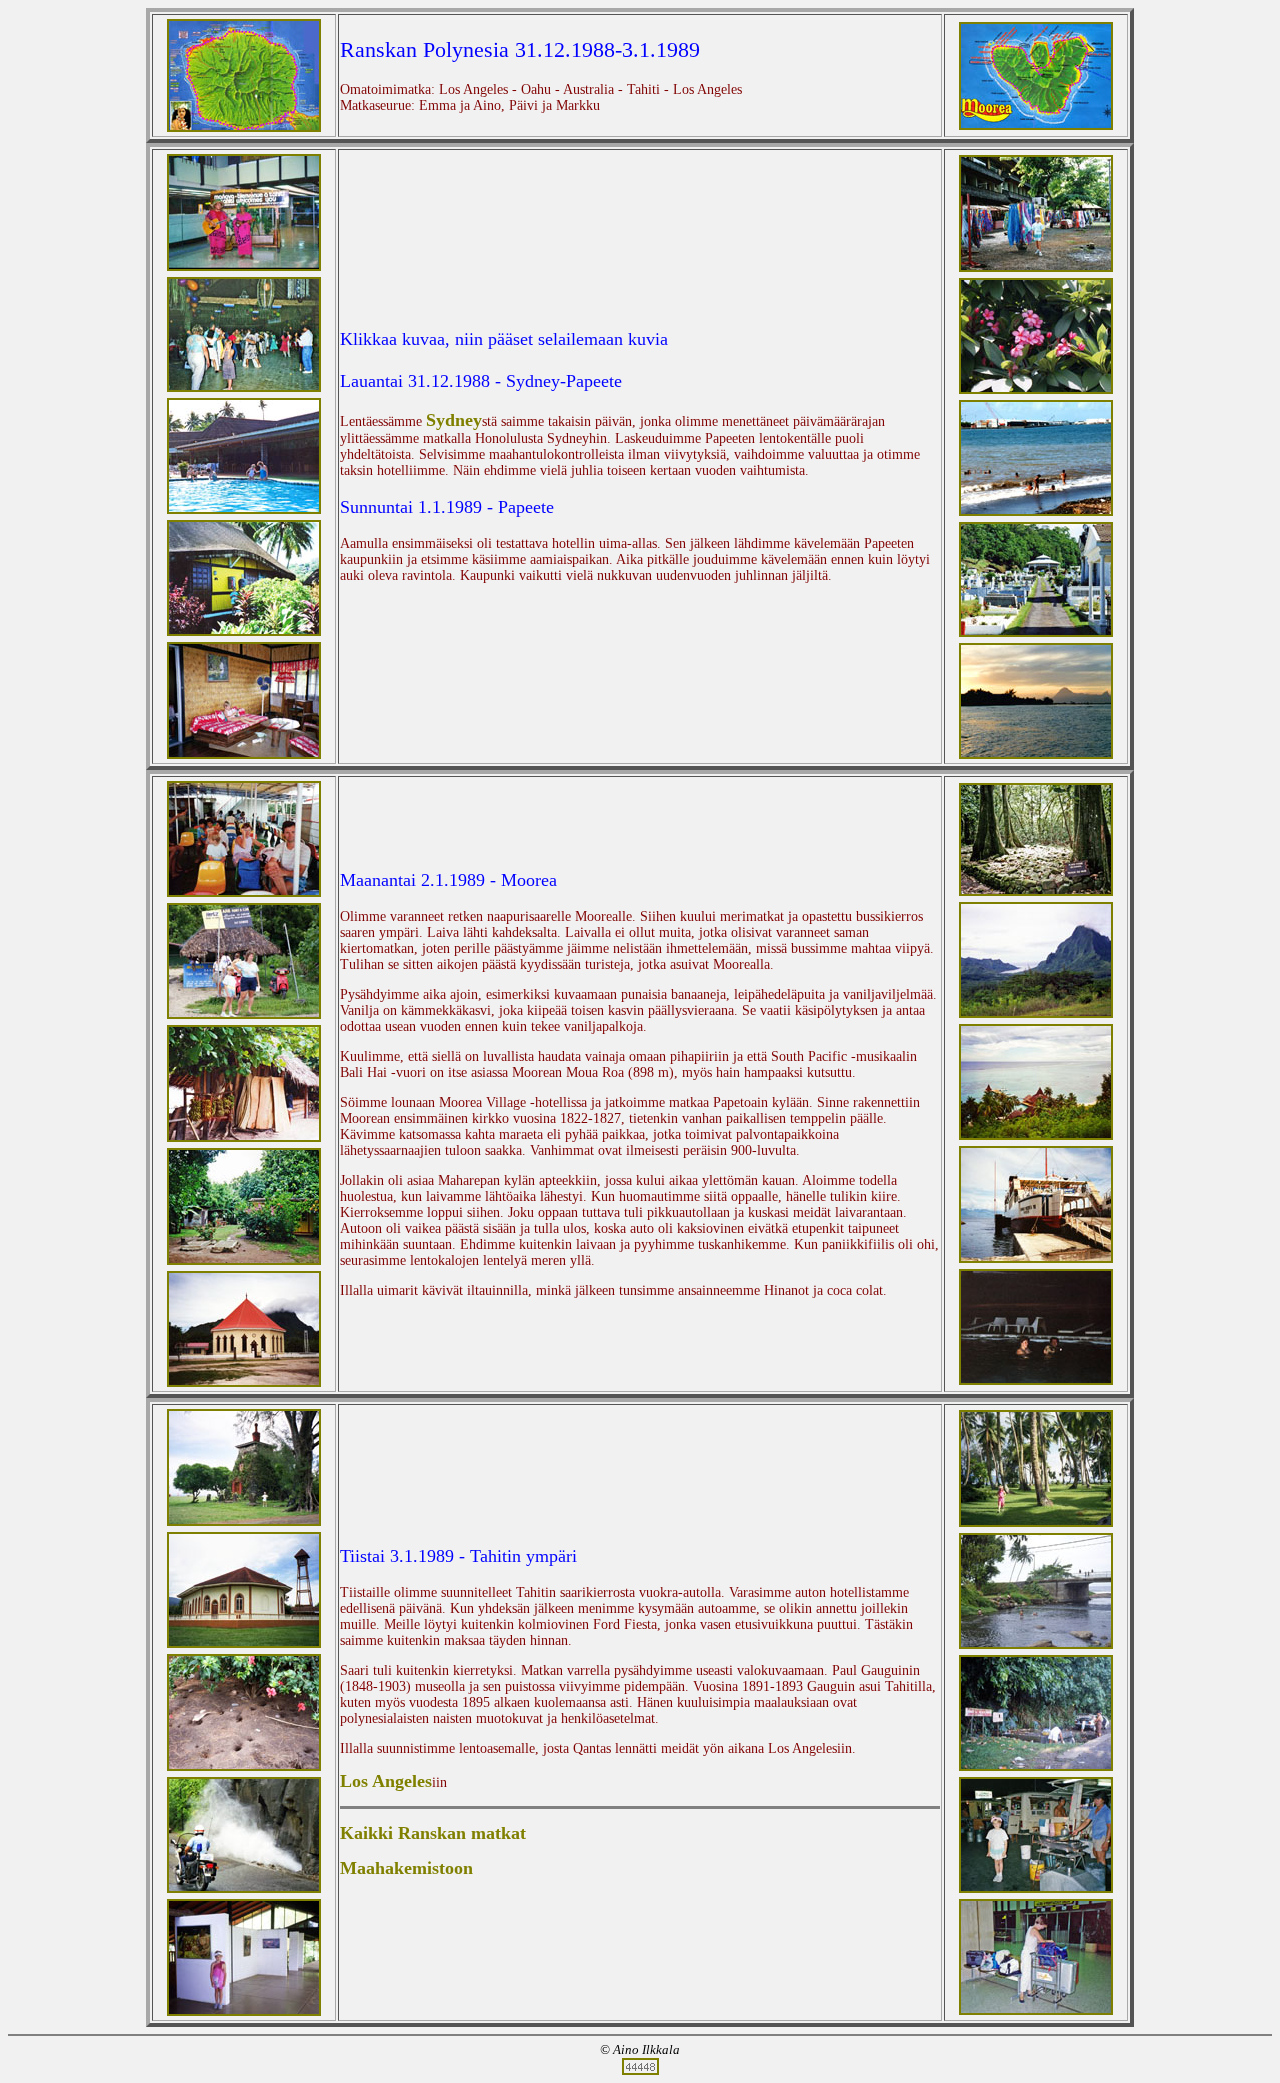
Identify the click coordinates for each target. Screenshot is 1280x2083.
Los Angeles (386, 1781)
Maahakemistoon (406, 1868)
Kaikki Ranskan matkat (433, 1833)
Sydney (454, 420)
